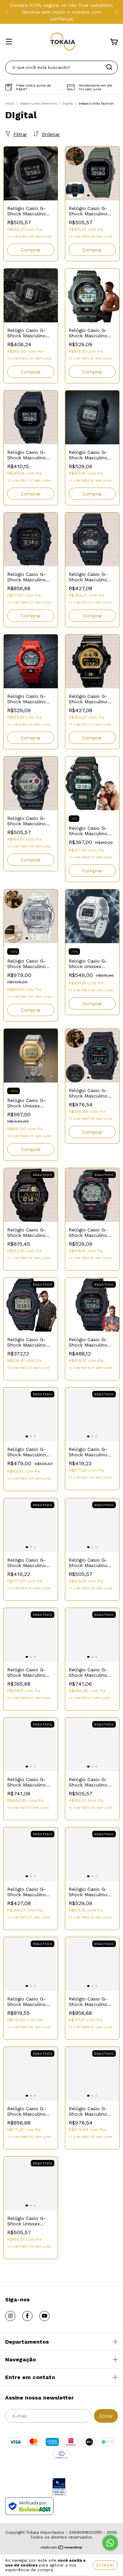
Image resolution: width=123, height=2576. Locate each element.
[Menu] (9, 42)
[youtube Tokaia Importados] (44, 2316)
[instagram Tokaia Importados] (10, 2316)
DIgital (68, 103)
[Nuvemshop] (62, 2548)
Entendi (105, 2565)
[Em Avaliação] (59, 2487)
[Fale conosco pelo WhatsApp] (110, 2543)
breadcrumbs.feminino (38, 103)
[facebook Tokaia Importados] (27, 2316)
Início (10, 103)
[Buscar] (109, 67)
